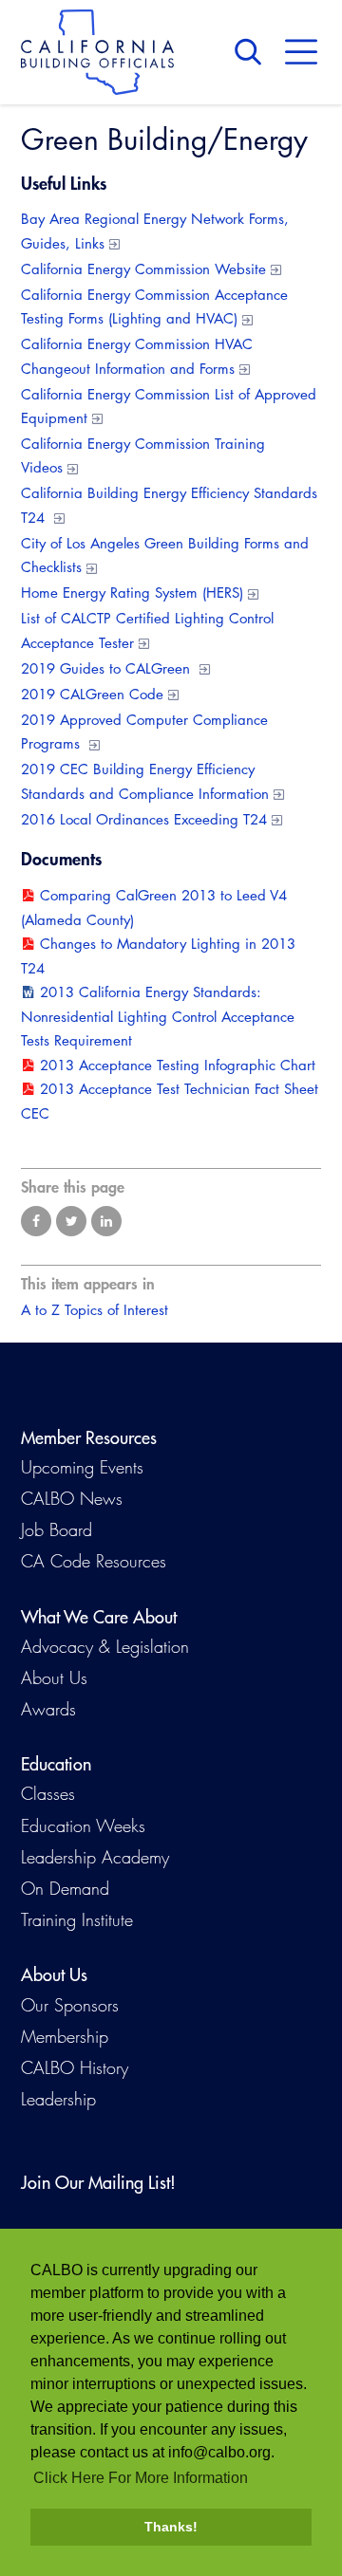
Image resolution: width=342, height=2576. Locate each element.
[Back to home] (97, 52)
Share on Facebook (36, 1221)
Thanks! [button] (171, 2527)
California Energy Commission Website (143, 269)
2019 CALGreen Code (92, 694)
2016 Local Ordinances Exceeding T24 (144, 819)
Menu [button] (301, 52)
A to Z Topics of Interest (95, 1310)
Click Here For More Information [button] (141, 2478)
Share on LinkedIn (106, 1221)
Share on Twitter (71, 1221)
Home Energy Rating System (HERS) (132, 593)
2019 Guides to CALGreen (108, 668)
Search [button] (253, 52)
